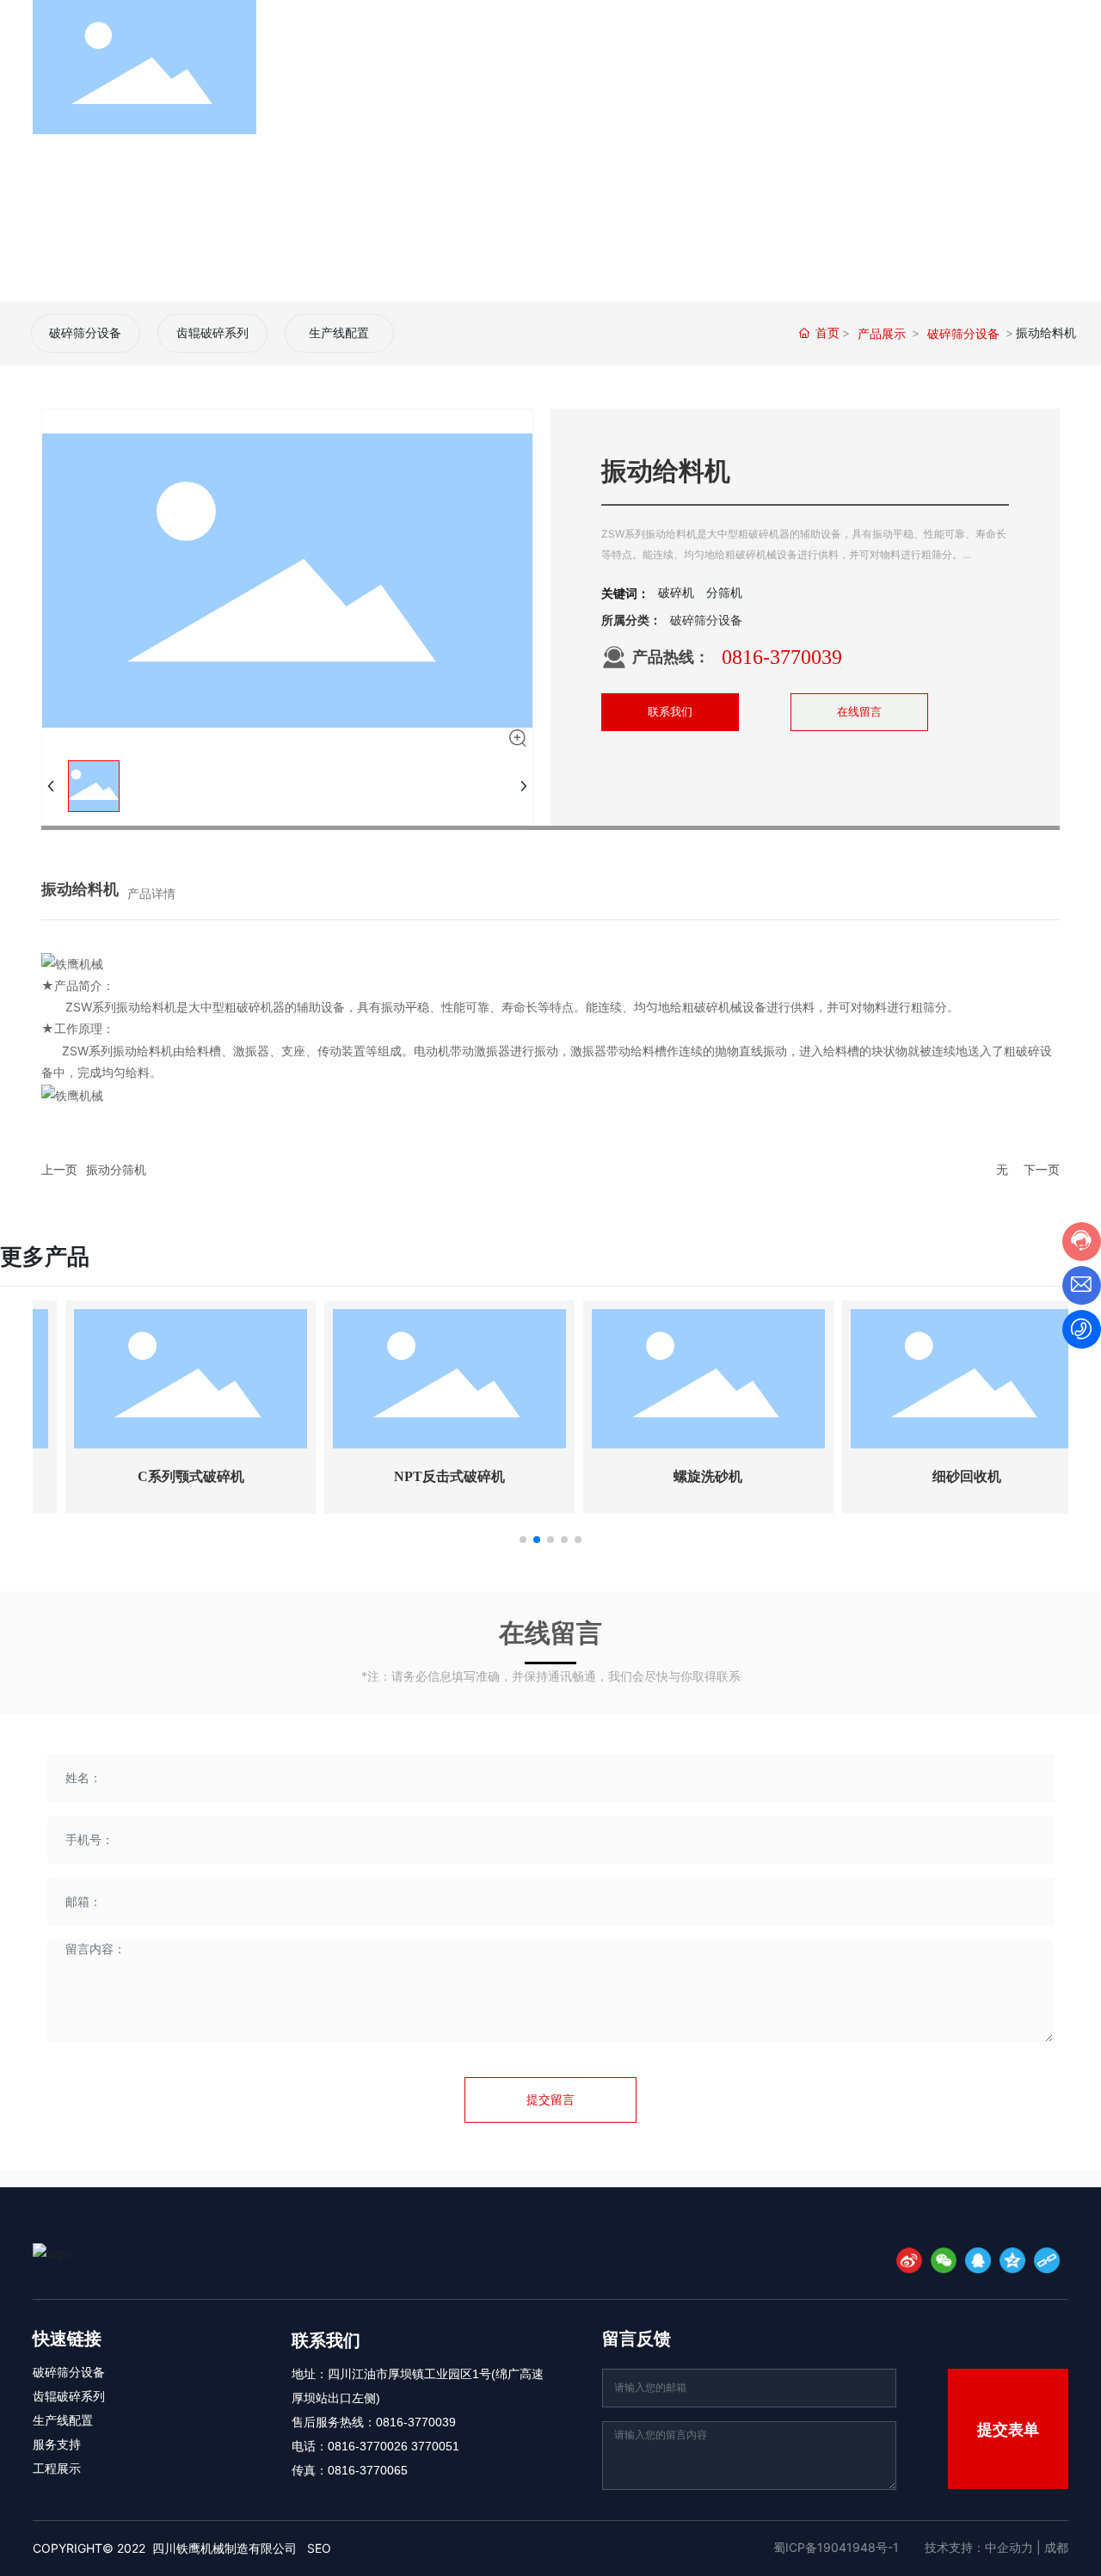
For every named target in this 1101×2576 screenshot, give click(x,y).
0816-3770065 (368, 2470)
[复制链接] (1047, 2260)
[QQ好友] (978, 2260)
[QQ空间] (1012, 2260)
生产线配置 (339, 333)
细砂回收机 (938, 1476)
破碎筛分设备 (85, 333)
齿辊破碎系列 (212, 333)
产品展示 (882, 333)
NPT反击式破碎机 (421, 1476)
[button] (523, 1540)
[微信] (944, 2260)
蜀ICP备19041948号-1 (836, 2547)
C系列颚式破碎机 (163, 1476)
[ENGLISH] (1058, 66)
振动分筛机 (116, 1169)
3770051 (435, 2446)
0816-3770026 (368, 2446)
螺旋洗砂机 (680, 1476)
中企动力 (1009, 2547)
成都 (1056, 2547)
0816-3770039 (782, 657)
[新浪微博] (909, 2260)
